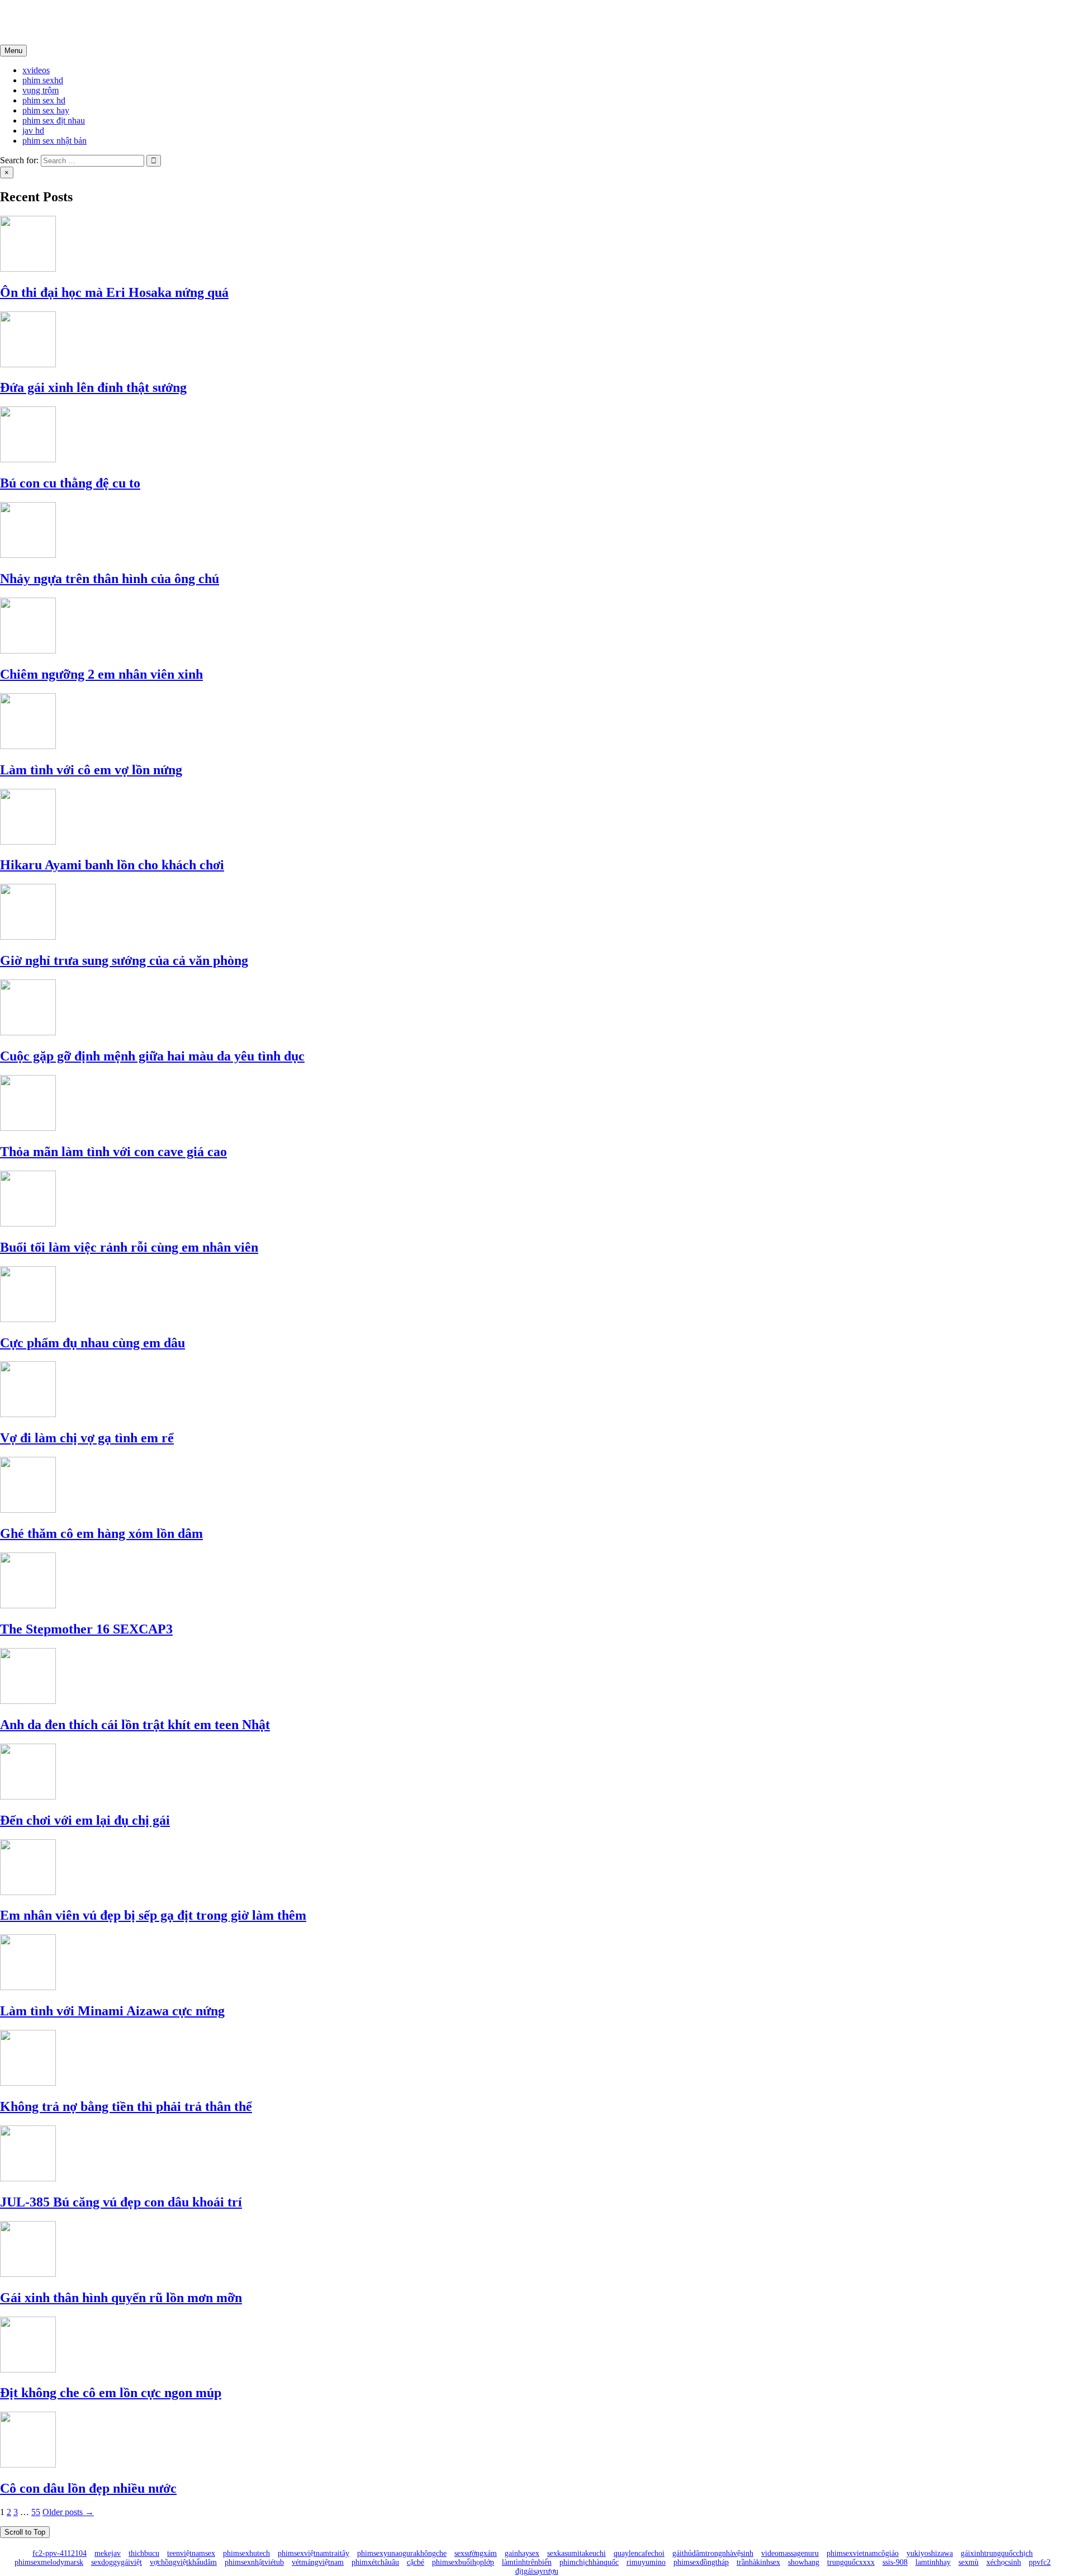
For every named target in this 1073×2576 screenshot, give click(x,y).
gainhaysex (522, 2553)
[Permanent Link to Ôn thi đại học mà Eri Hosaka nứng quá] (28, 269)
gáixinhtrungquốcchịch (997, 2553)
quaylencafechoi (639, 2553)
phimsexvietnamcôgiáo (863, 2553)
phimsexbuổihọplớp (463, 2562)
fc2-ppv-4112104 (60, 2553)
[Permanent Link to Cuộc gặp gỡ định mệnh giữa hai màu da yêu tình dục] (28, 1032)
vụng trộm (41, 90)
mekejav (108, 2553)
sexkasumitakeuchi (576, 2553)
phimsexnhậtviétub (254, 2562)
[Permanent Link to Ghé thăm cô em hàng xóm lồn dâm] (28, 1510)
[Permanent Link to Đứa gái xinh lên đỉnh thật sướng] (28, 364)
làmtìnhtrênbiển (527, 2562)
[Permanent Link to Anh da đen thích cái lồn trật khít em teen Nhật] (28, 1701)
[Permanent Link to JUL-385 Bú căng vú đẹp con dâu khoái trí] (28, 2178)
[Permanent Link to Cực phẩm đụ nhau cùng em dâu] (28, 1319)
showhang (804, 2562)
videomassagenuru (790, 2553)
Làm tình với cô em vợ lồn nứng (91, 770)
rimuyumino (646, 2562)
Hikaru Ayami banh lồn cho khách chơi (112, 865)
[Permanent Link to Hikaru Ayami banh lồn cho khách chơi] (28, 842)
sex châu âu (44, 22)
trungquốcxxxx (851, 2562)
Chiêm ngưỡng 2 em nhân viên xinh (101, 674)
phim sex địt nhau (54, 120)
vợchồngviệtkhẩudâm (183, 2562)
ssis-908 (895, 2562)
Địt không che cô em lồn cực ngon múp (111, 2393)
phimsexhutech (246, 2553)
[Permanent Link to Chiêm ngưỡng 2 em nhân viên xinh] (28, 650)
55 (36, 2512)
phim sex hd (44, 100)
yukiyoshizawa (930, 2553)
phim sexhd (43, 80)
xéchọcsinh (1004, 2562)
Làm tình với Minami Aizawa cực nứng (112, 2011)
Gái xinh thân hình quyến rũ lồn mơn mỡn (121, 2298)
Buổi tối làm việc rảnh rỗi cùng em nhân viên (129, 1247)
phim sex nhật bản (54, 141)
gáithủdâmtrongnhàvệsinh (713, 2553)
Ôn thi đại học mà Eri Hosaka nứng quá (114, 292)
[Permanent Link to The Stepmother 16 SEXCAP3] (28, 1605)
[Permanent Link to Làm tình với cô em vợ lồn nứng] (28, 746)
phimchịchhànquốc (589, 2562)
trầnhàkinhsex (758, 2562)
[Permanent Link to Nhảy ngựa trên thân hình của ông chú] (28, 555)
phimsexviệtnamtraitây (314, 2553)
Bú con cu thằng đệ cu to (70, 483)
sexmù (968, 2562)
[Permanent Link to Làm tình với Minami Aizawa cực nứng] (28, 1987)
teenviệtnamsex (191, 2553)
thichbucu (144, 2553)
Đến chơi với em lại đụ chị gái (85, 1820)
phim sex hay (46, 110)
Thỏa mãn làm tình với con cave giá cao (113, 1152)
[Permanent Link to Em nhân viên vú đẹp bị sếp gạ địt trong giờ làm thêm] (28, 1892)
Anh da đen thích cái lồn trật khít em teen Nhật (135, 1725)
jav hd (33, 131)
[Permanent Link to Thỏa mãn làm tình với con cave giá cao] (28, 1128)
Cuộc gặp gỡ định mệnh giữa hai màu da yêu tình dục (152, 1056)
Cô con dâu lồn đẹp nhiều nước (88, 2488)
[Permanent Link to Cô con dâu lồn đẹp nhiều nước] (28, 2464)
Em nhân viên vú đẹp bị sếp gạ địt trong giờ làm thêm (153, 1915)
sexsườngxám (476, 2553)
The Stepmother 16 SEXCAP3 (86, 1629)
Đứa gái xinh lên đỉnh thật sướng (93, 387)
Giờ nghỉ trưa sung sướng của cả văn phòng (124, 960)
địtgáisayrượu (537, 2571)
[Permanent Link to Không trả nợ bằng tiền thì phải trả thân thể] (28, 2083)
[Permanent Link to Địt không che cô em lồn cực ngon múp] (28, 2369)
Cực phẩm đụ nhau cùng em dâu (92, 1343)
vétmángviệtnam (318, 2562)
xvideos (36, 70)
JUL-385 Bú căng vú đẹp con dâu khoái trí (121, 2202)
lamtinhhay (933, 2562)
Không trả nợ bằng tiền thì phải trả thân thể (126, 2106)
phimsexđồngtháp (701, 2562)
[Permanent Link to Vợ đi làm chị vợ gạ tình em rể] (28, 1414)
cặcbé (416, 2562)
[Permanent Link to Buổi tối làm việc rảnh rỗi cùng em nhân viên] (28, 1223)
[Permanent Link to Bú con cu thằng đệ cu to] (28, 459)
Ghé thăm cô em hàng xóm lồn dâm (101, 1533)
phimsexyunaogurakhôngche (402, 2553)
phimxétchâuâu (375, 2562)
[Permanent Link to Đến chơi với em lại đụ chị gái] (28, 1796)
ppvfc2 (1040, 2562)
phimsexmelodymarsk (49, 2562)
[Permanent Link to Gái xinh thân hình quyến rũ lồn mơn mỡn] (28, 2274)
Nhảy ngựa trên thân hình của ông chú (110, 579)
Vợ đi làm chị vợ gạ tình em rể (87, 1438)
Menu (13, 51)
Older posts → (68, 2512)
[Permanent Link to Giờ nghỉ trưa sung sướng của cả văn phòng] (28, 937)
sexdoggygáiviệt (117, 2562)
